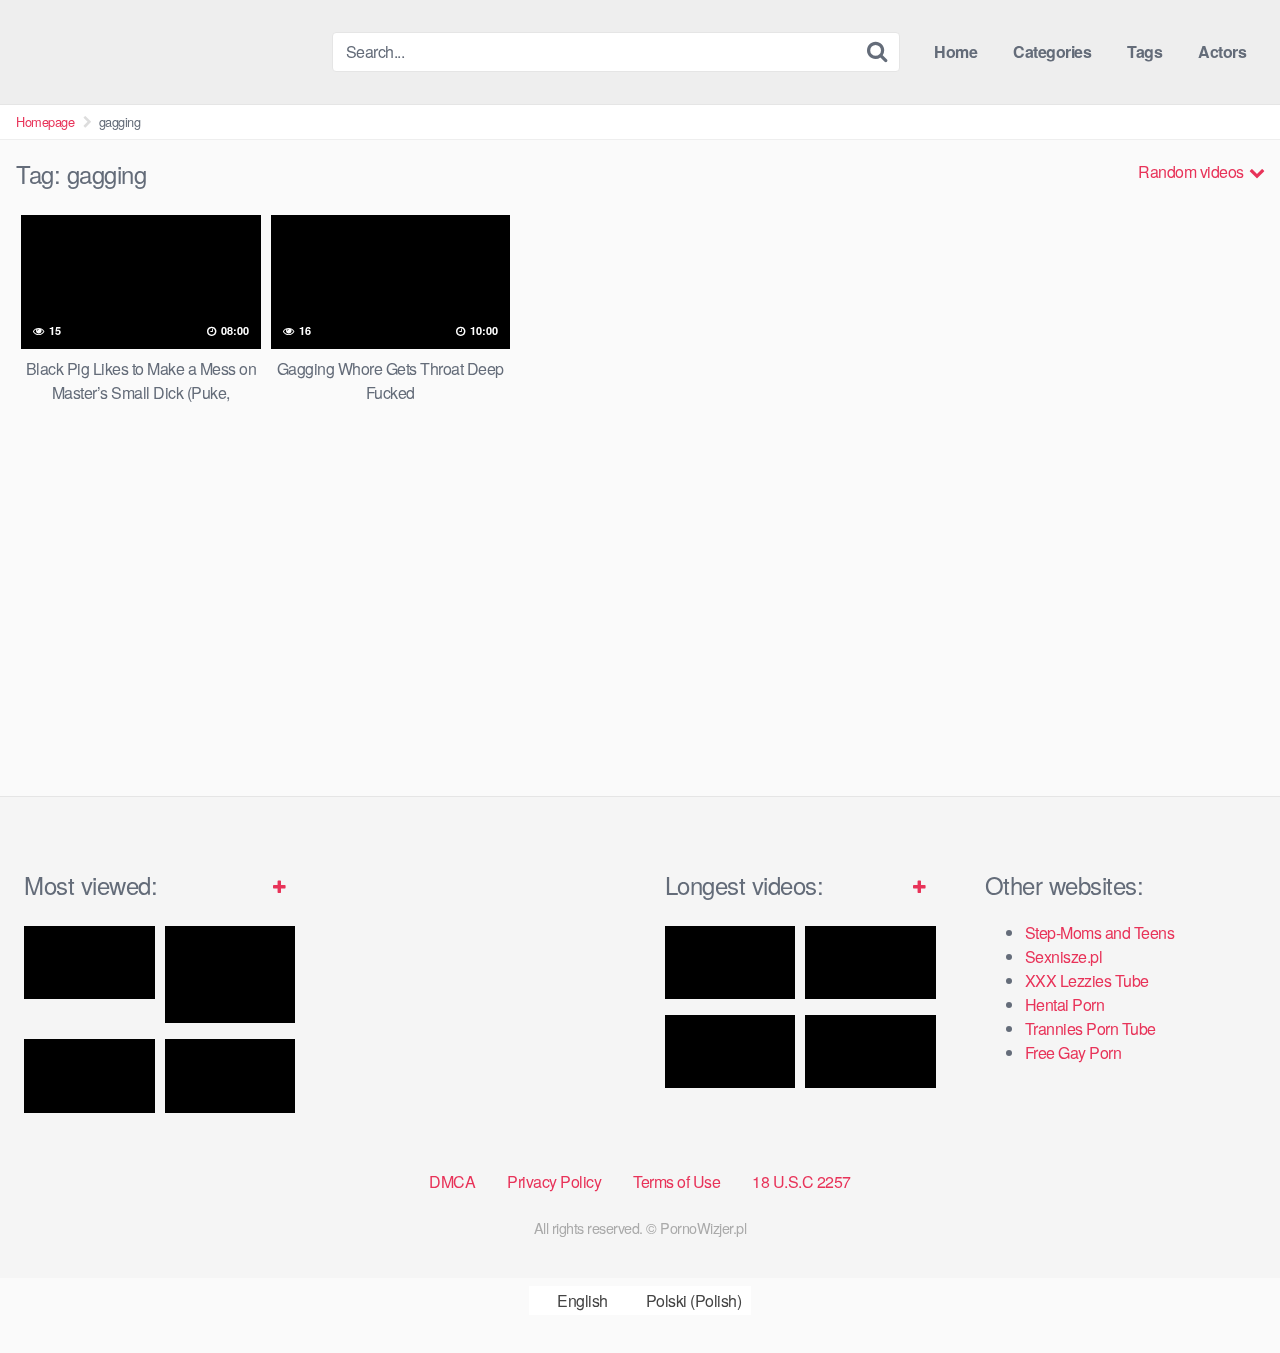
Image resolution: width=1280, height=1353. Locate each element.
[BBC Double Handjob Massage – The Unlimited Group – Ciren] (230, 1075)
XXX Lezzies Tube (1087, 980)
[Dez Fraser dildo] (230, 975)
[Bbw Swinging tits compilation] (870, 1051)
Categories (1052, 51)
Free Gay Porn (1073, 1052)
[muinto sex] (730, 1051)
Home (955, 51)
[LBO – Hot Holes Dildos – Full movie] (730, 962)
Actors (1222, 51)
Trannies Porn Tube (1090, 1028)
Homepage (45, 121)
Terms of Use (676, 1181)
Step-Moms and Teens (1100, 932)
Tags (1144, 51)
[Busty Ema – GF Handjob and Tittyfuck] (89, 962)
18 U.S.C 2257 (801, 1181)
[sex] (870, 962)
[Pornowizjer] (166, 52)
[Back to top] (1225, 1289)
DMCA (452, 1181)
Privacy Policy (554, 1181)
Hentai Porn (1065, 1004)
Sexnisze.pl (1064, 956)
